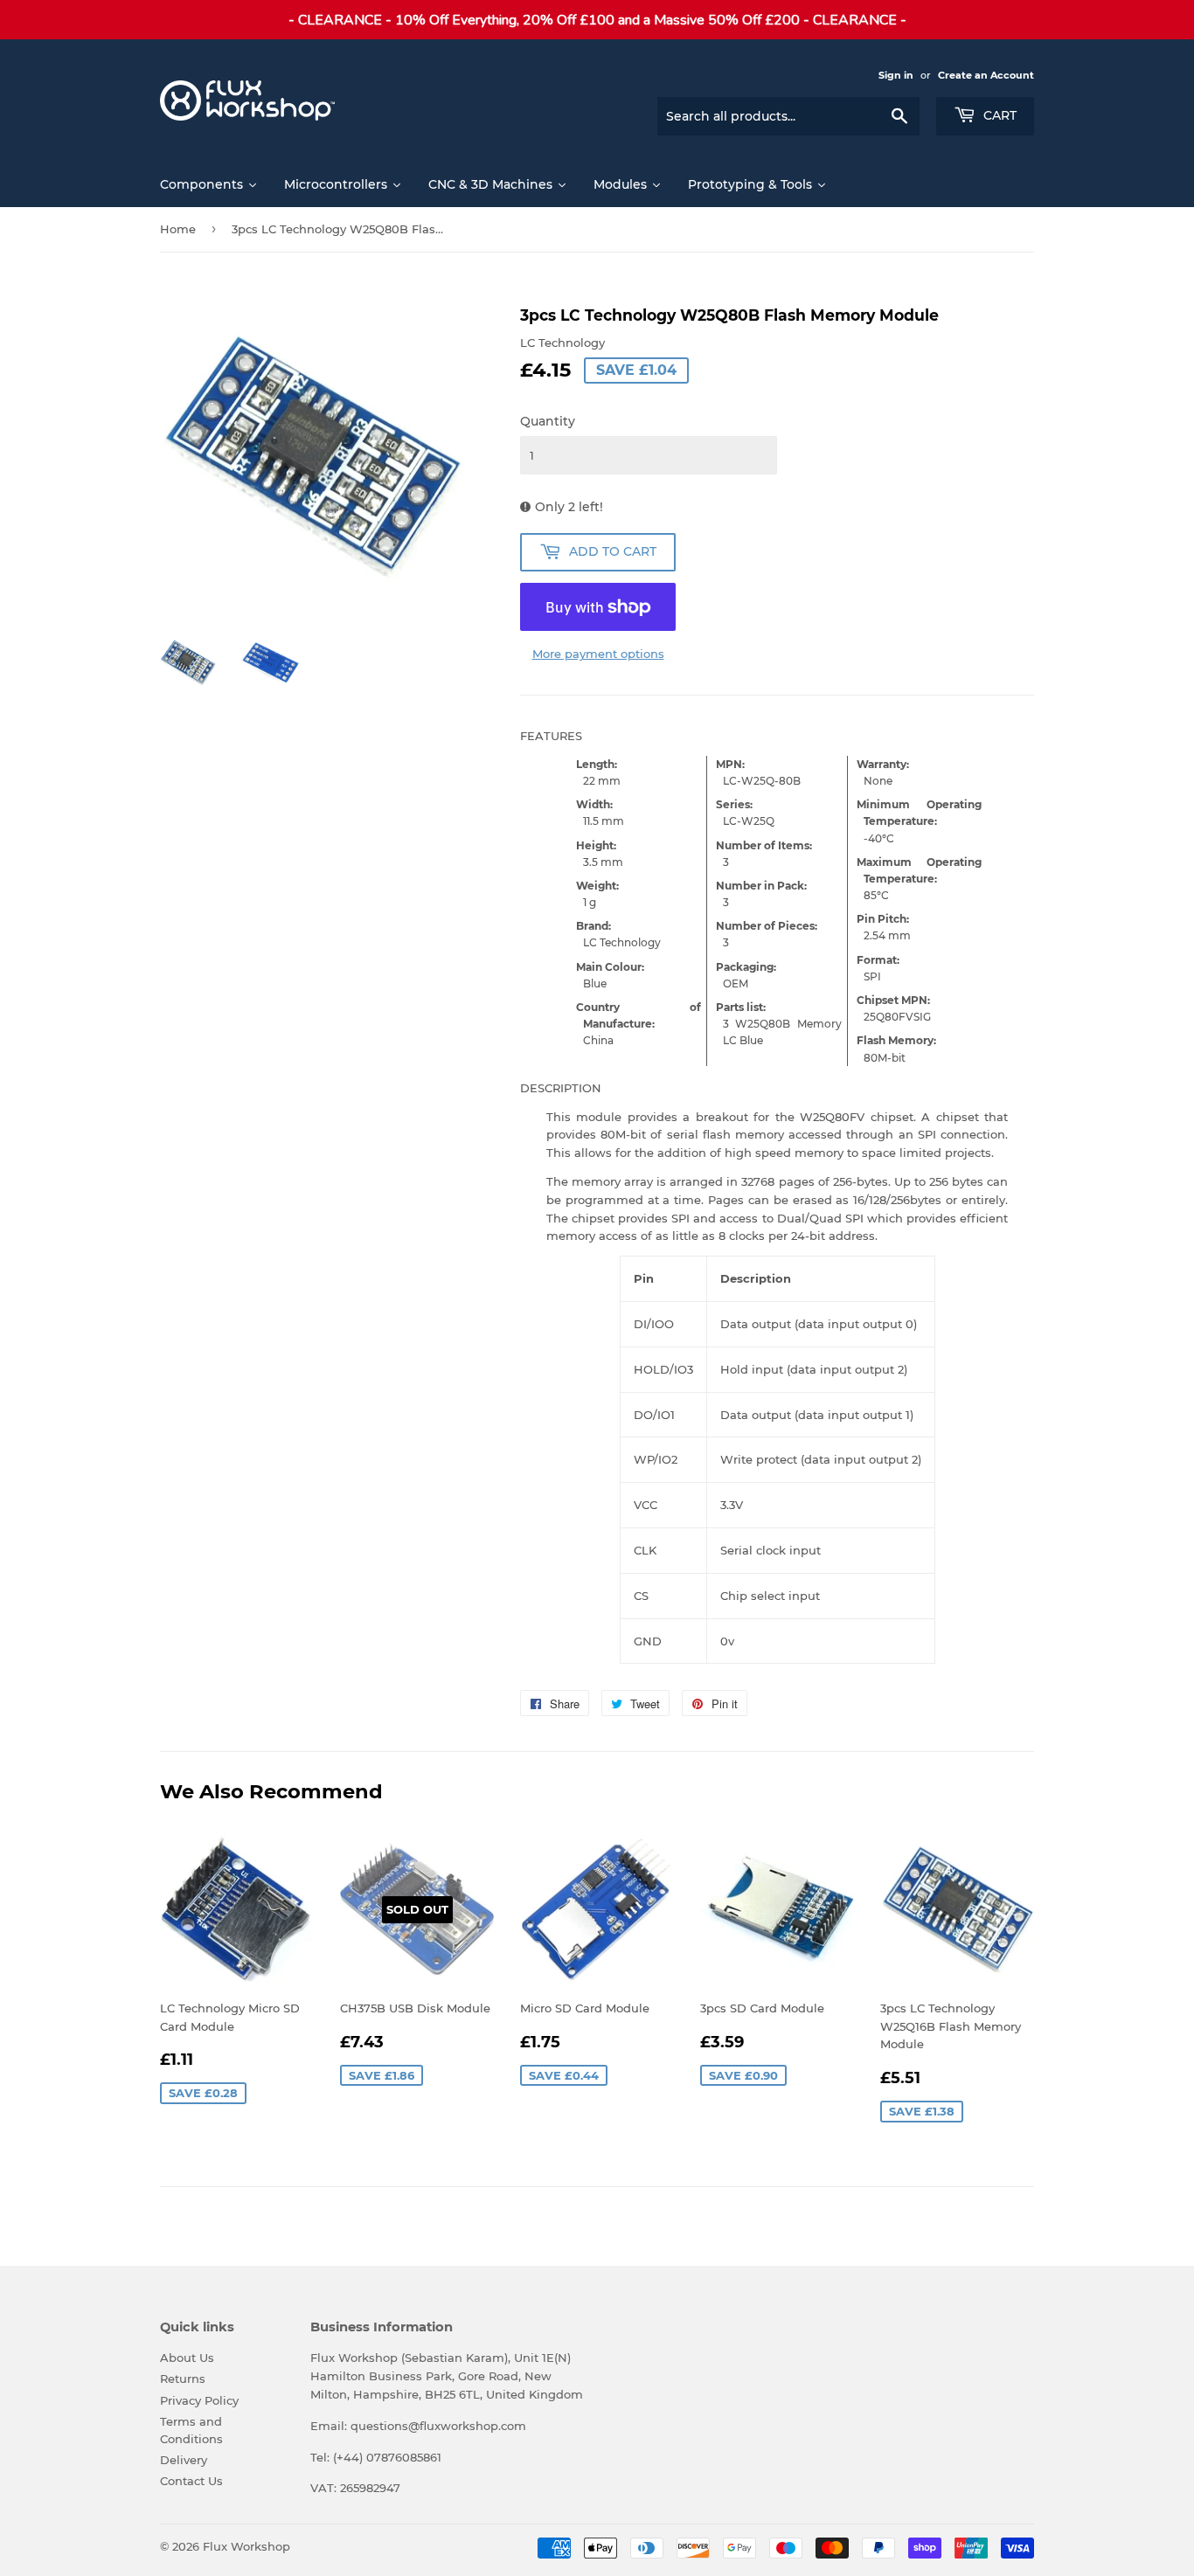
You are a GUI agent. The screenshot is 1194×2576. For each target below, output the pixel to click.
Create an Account (986, 75)
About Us (187, 2358)
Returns (183, 2379)
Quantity (548, 421)
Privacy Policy (199, 2400)
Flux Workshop (246, 2546)
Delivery (184, 2460)
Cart (998, 115)
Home (178, 229)
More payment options (598, 654)
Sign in (896, 75)
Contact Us (191, 2481)
